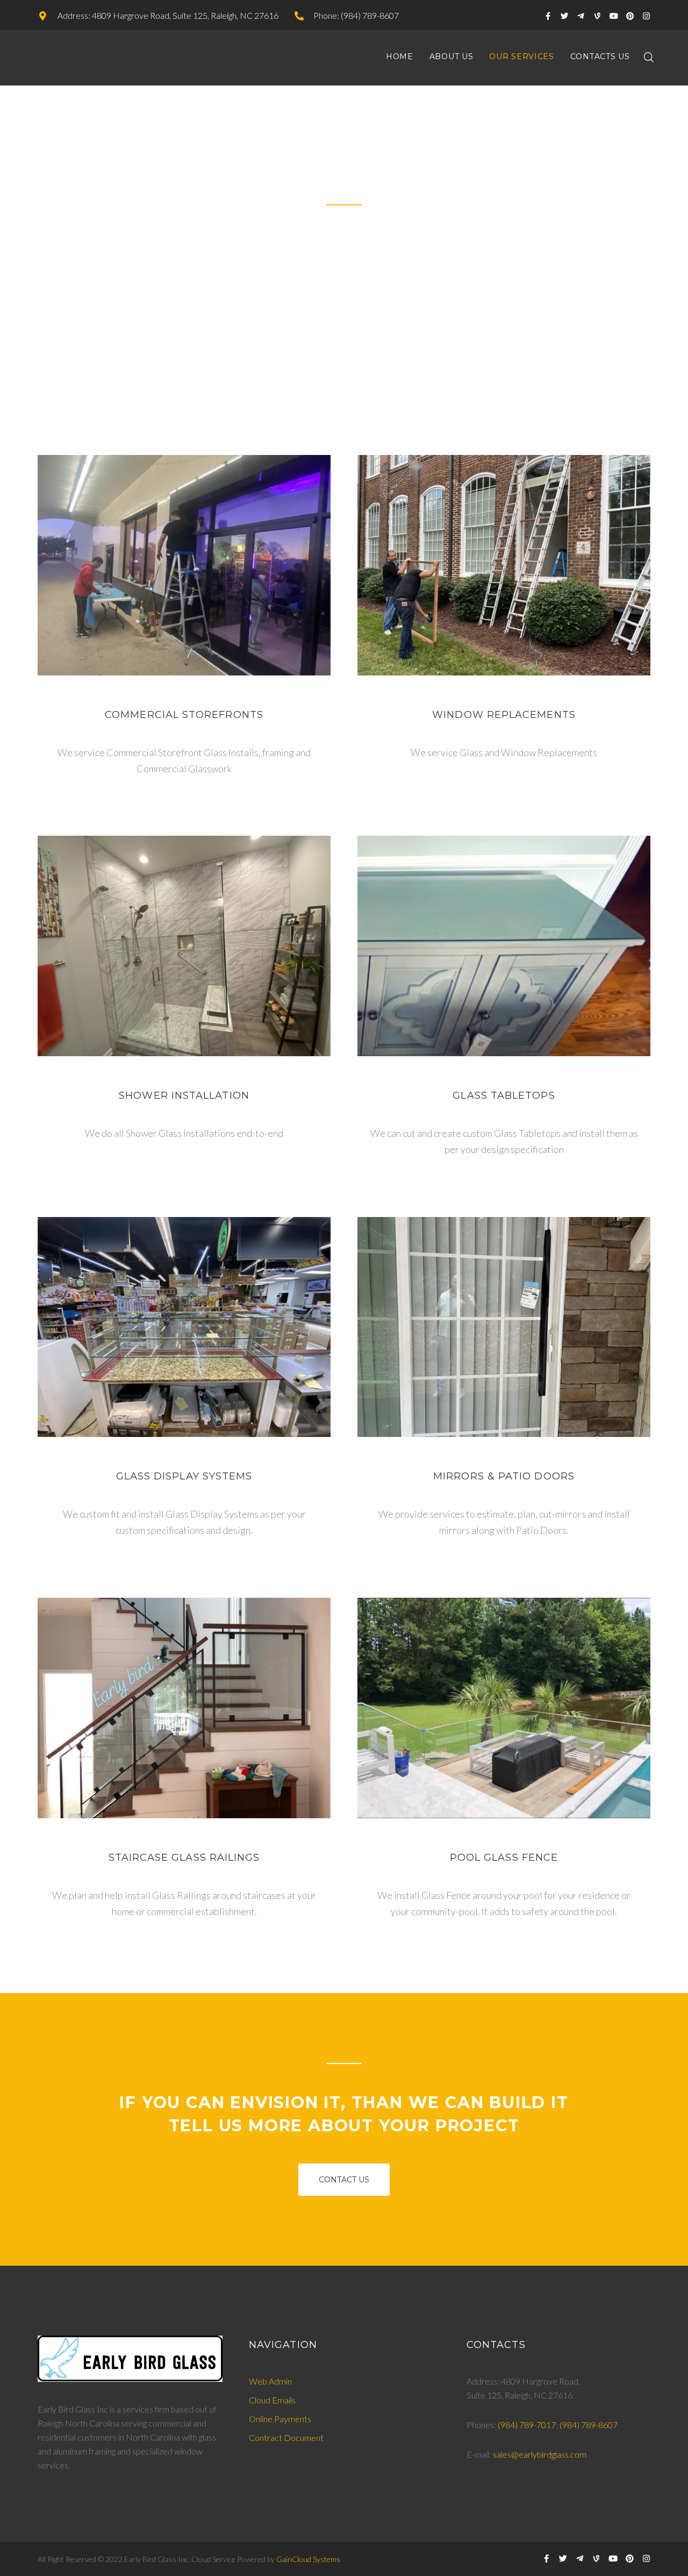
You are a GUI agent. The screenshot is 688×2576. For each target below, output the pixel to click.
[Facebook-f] (548, 16)
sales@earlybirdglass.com (540, 2454)
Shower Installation (184, 1095)
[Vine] (597, 16)
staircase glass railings (184, 1858)
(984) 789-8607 (589, 2425)
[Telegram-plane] (581, 16)
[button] (344, 2180)
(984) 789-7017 (527, 2425)
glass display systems (184, 1476)
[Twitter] (565, 16)
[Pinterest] (630, 16)
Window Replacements (504, 715)
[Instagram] (646, 16)
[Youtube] (614, 16)
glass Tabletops (504, 1095)
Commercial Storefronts (184, 715)
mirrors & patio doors (504, 1476)
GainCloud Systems (308, 2559)
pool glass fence (504, 1858)
